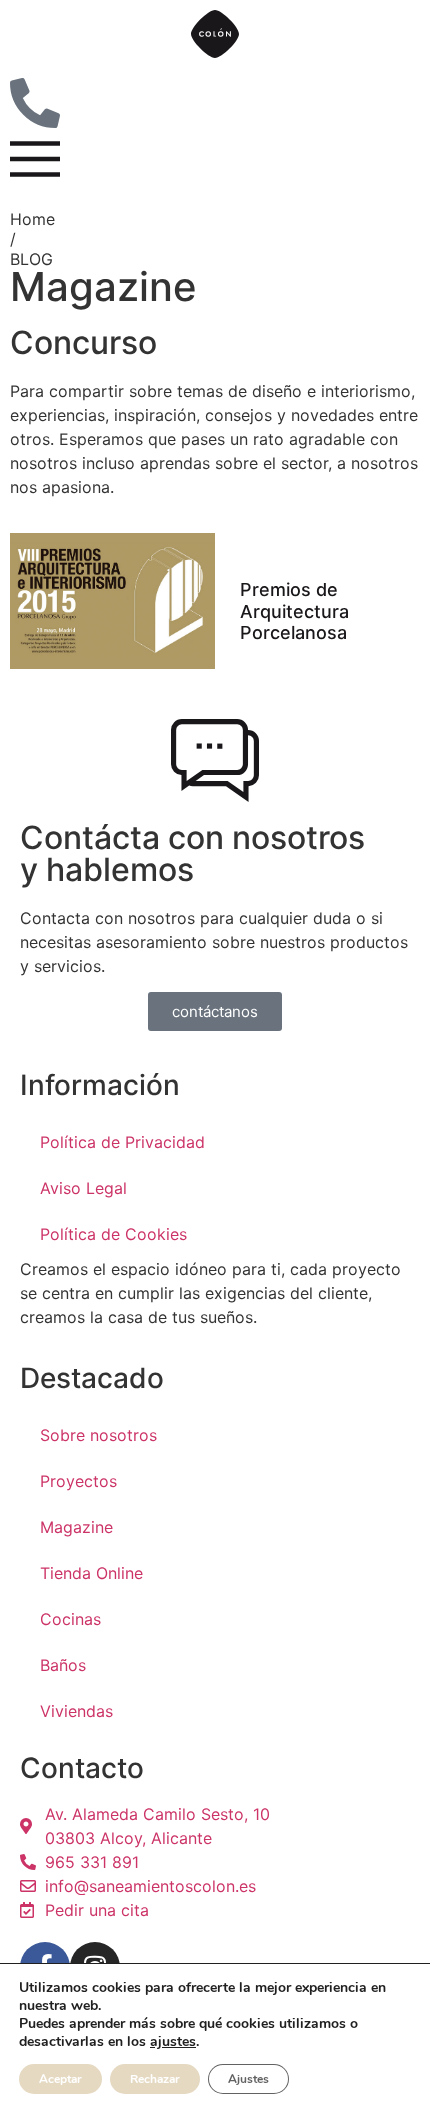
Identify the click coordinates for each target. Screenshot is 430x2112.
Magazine (76, 1527)
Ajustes (248, 2079)
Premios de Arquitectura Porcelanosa (294, 611)
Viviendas (76, 1711)
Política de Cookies (113, 1234)
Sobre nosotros (98, 1435)
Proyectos (78, 1481)
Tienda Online (91, 1573)
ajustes (173, 2042)
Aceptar (60, 2079)
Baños (63, 1665)
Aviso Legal (83, 1188)
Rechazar (155, 2079)
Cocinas (70, 1619)
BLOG (31, 259)
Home (32, 219)
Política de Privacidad (122, 1142)
